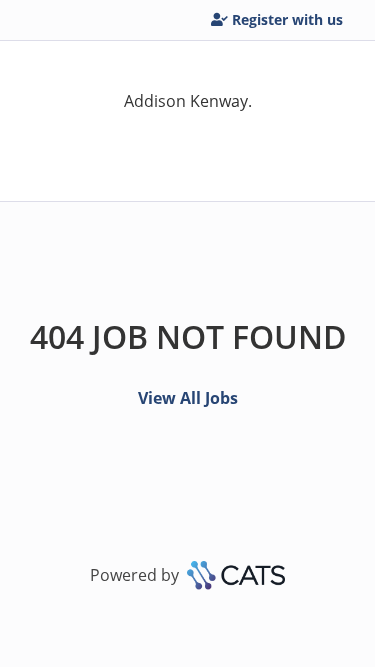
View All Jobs (188, 398)
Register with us (287, 19)
